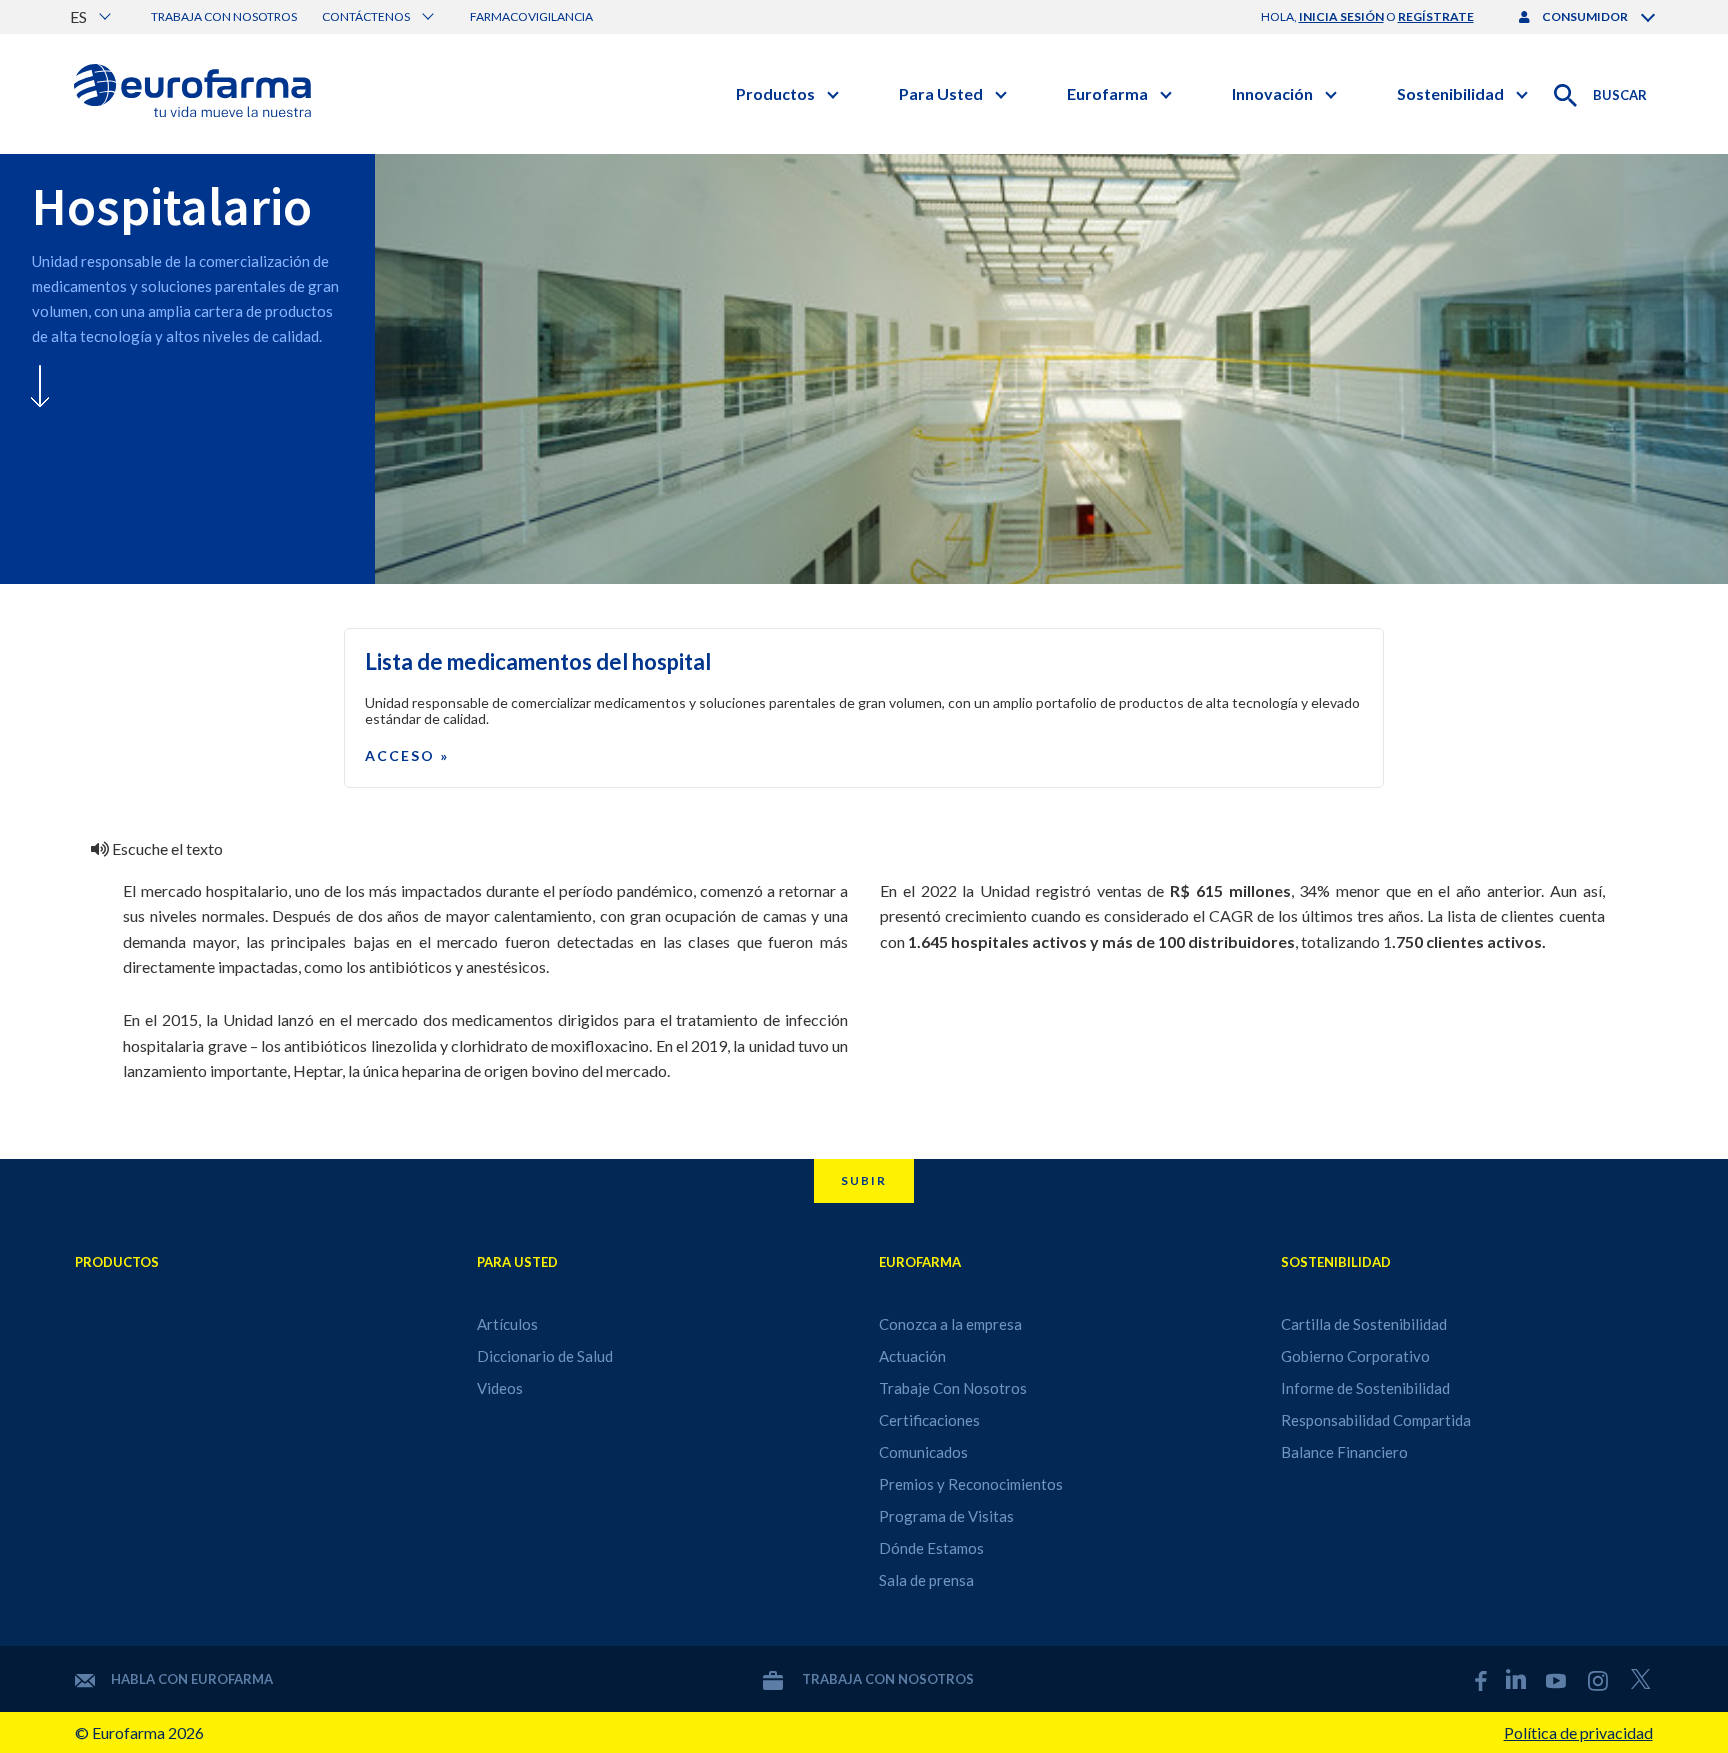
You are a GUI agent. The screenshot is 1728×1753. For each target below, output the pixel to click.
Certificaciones (929, 1420)
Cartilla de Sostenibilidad (1364, 1324)
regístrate (1436, 16)
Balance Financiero (1344, 1452)
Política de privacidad (1578, 1732)
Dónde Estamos (931, 1548)
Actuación (912, 1356)
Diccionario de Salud (545, 1356)
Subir (864, 1180)
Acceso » (407, 755)
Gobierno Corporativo (1355, 1356)
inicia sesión (1341, 16)
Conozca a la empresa (950, 1324)
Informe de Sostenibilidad (1365, 1388)
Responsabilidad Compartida (1376, 1420)
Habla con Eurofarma (192, 1679)
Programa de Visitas (946, 1516)
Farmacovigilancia (531, 16)
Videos (500, 1388)
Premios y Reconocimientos (971, 1484)
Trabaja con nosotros (224, 16)
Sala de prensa (926, 1580)
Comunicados (923, 1452)
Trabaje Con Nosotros (953, 1388)
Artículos (507, 1324)
